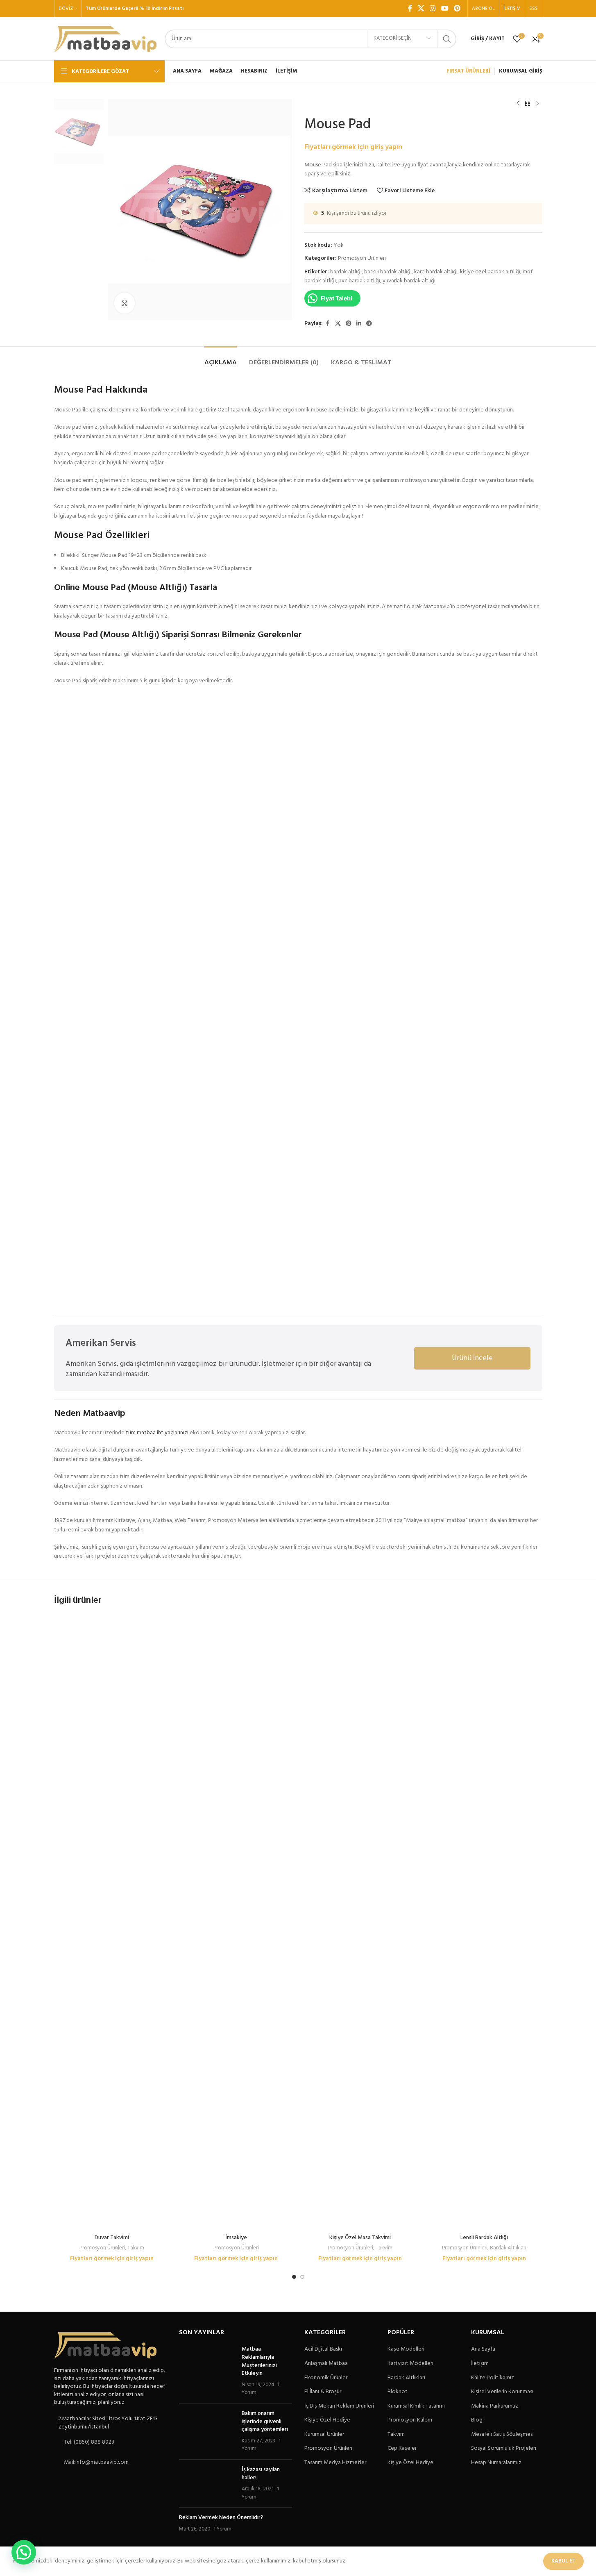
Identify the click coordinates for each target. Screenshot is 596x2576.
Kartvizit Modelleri (410, 2364)
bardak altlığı (346, 272)
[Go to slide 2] (302, 2277)
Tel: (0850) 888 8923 (89, 2442)
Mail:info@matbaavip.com (96, 2462)
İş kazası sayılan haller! (261, 2474)
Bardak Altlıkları (508, 2248)
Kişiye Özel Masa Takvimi (360, 2238)
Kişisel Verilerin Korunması (502, 2392)
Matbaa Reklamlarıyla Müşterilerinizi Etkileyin (259, 2361)
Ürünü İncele (472, 1358)
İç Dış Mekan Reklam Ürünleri (339, 2406)
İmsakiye (236, 2238)
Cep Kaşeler (402, 2449)
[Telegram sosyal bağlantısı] (369, 324)
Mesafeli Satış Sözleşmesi (502, 2435)
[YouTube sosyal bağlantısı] (445, 9)
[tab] (221, 359)
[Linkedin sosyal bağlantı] (359, 324)
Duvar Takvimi (112, 2238)
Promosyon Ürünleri (362, 258)
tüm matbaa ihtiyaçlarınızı (157, 1433)
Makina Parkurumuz (495, 2406)
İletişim (480, 2364)
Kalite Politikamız (493, 2378)
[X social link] (421, 9)
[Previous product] (518, 104)
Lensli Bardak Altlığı (484, 2238)
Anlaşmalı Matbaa (326, 2364)
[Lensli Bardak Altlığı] (484, 1923)
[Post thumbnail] (207, 2371)
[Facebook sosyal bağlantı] (410, 9)
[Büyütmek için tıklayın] (125, 303)
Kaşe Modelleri (406, 2349)
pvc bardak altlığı (359, 281)
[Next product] (537, 104)
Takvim (136, 2248)
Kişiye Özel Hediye (327, 2420)
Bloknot (398, 2392)
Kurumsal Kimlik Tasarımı (416, 2406)
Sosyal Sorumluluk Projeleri (504, 2449)
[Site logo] (105, 39)
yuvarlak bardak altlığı (409, 281)
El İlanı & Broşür (323, 2392)
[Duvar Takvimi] (112, 1923)
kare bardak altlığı (436, 272)
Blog (477, 2420)
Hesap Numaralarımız (496, 2463)
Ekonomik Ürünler (326, 2378)
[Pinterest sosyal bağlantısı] (457, 9)
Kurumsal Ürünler (324, 2435)
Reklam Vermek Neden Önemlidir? (221, 2518)
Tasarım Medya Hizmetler (335, 2463)
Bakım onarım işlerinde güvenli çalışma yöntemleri (265, 2422)
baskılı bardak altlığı (388, 272)
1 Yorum (222, 2529)
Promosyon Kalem (410, 2420)
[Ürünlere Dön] (528, 104)
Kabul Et (563, 2561)
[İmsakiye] (236, 1923)
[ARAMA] (447, 39)
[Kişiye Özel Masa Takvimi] (360, 1923)
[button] (24, 2552)
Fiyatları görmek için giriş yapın (353, 147)
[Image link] (105, 2345)
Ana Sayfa (483, 2349)
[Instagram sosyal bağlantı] (433, 9)
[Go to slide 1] (294, 2277)
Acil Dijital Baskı (323, 2349)
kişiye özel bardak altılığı (490, 272)
